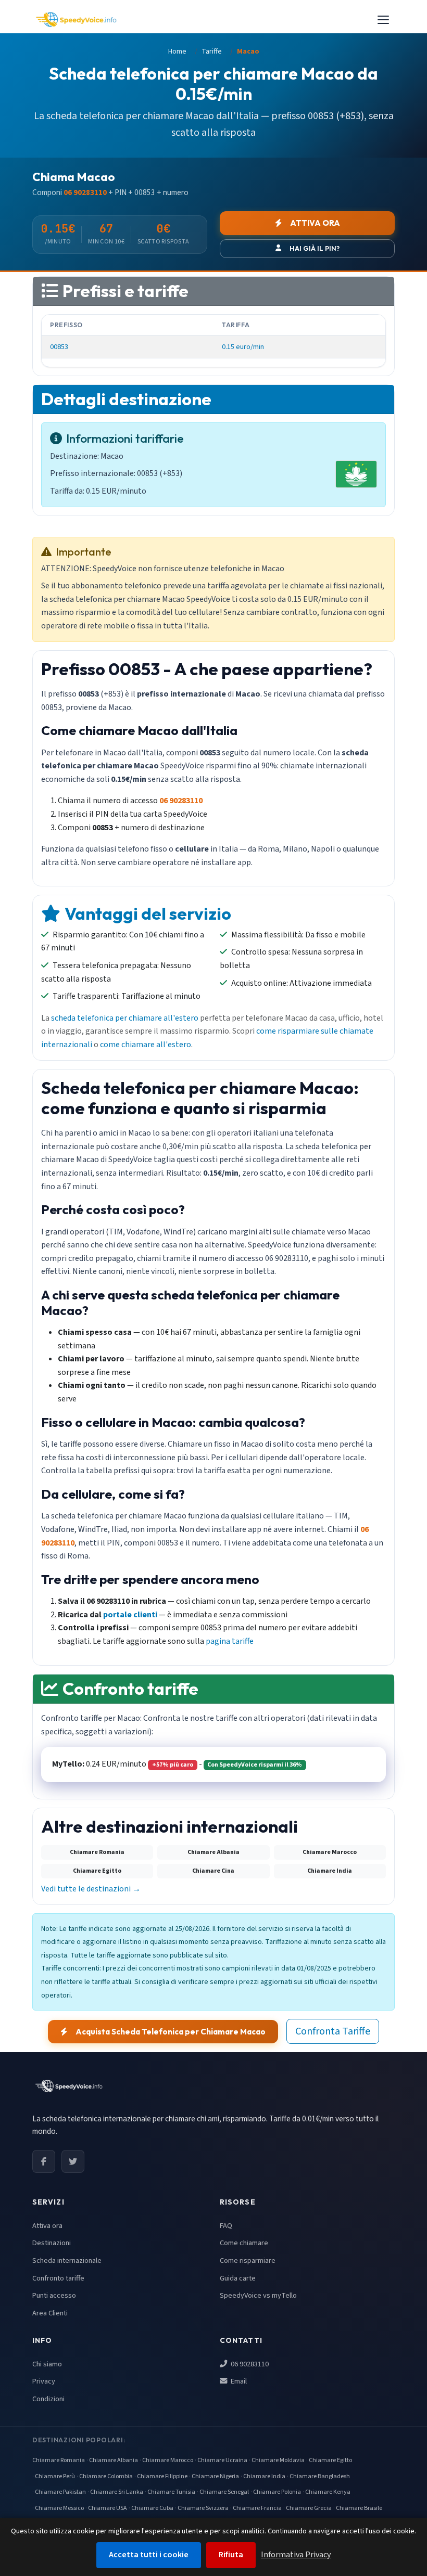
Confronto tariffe (58, 2278)
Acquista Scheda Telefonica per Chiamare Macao (171, 2032)
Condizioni (48, 2399)
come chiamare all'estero (146, 1045)
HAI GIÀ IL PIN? (315, 248)
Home (177, 51)
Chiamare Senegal (224, 2492)
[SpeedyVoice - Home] (76, 20)
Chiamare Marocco (168, 2460)
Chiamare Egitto (330, 2460)
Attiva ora (47, 2226)
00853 (59, 347)
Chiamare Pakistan (60, 2492)
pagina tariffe (230, 1641)
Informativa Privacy (296, 2555)
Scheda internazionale (67, 2261)
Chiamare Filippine (162, 2476)
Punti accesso (54, 2295)
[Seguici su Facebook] (44, 2161)
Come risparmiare (248, 2261)
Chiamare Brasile (359, 2508)
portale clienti (130, 1615)
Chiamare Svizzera (203, 2508)
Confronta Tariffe (333, 2031)
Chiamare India (264, 2476)
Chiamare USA (108, 2508)
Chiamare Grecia (309, 2508)
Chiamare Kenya (328, 2492)
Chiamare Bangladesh (320, 2476)
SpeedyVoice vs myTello (258, 2295)
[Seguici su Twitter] (73, 2161)
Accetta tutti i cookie (149, 2555)
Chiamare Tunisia (171, 2492)
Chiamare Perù (55, 2476)
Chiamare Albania (114, 2460)
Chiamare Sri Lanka (117, 2492)
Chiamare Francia (257, 2508)
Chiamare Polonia (277, 2492)
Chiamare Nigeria (215, 2476)
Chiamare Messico (59, 2508)
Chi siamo (47, 2364)
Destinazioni (52, 2243)
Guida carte (238, 2278)
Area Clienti (50, 2313)
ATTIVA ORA (315, 223)
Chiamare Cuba (152, 2508)
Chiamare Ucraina (222, 2460)
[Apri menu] (383, 20)
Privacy (44, 2381)
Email (238, 2381)
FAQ (226, 2226)
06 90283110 (249, 2364)
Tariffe (212, 51)
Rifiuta (231, 2555)
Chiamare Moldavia (278, 2460)
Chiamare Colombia (106, 2476)
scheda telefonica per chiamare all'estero (125, 1018)
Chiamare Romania (59, 2460)
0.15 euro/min (243, 347)
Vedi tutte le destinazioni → (91, 1889)
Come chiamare (244, 2243)
